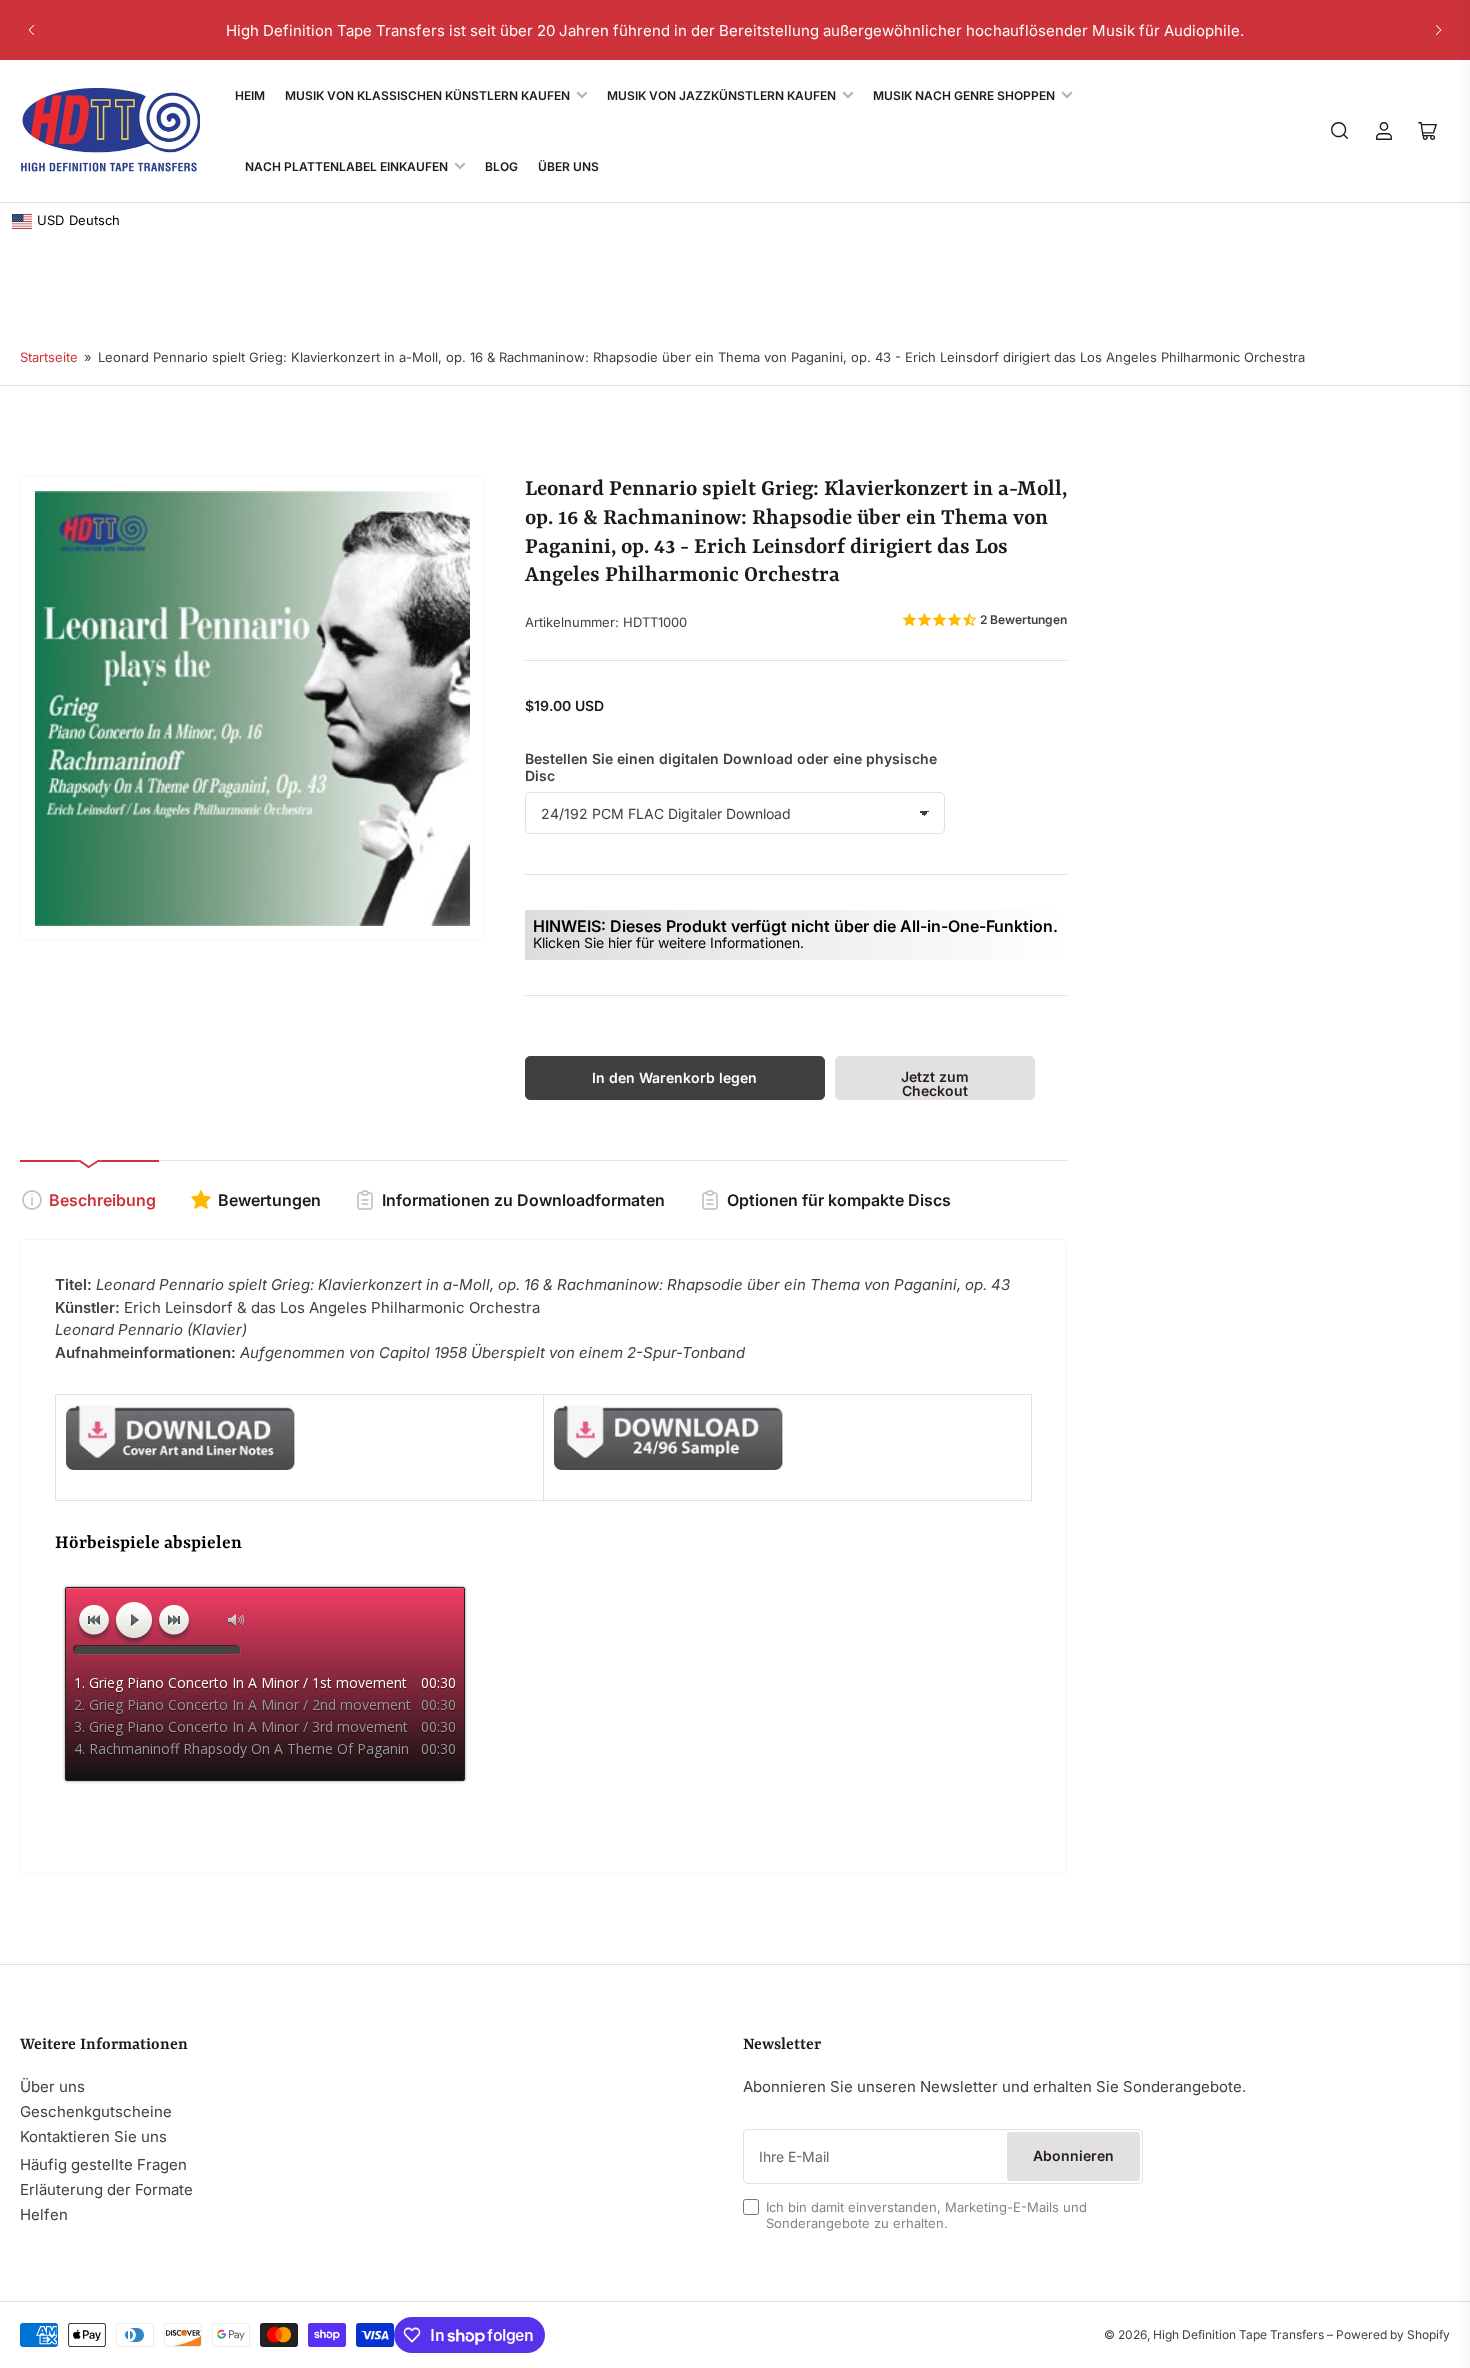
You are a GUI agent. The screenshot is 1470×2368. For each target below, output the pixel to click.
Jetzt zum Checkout (935, 1083)
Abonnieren (1073, 2155)
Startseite (49, 357)
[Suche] (1340, 131)
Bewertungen (269, 1200)
